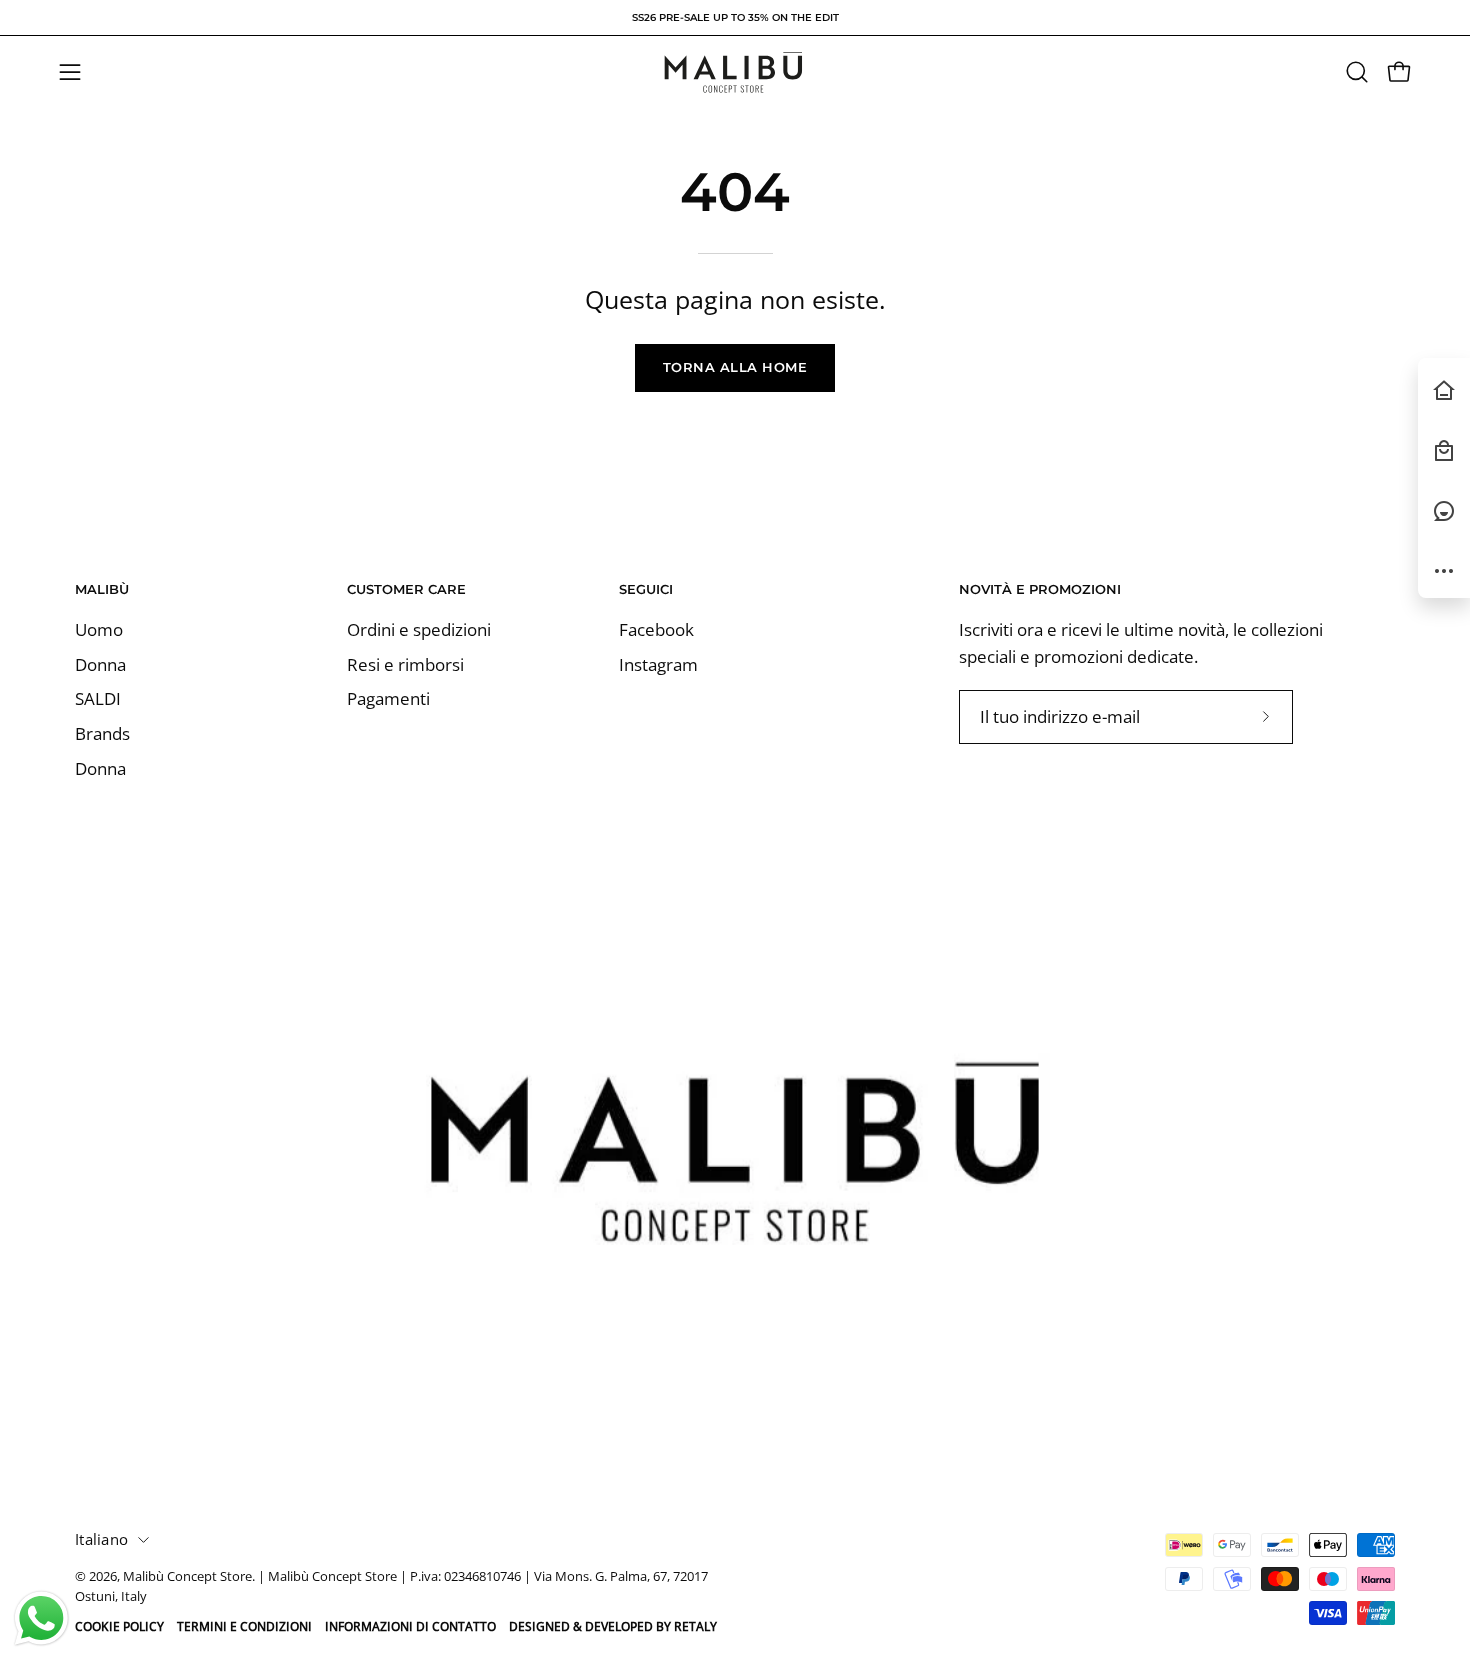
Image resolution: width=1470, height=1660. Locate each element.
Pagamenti (388, 699)
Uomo (99, 629)
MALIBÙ (102, 589)
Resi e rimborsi (405, 664)
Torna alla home (735, 367)
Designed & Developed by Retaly (613, 1626)
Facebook (656, 629)
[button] (1357, 72)
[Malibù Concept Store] (735, 72)
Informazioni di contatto (410, 1626)
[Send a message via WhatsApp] (41, 1618)
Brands (102, 733)
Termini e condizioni (244, 1626)
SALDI (98, 699)
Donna (100, 664)
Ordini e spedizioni (419, 629)
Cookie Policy (119, 1626)
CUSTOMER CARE (406, 589)
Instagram (658, 664)
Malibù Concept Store (187, 1576)
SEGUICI (646, 589)
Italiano (101, 1539)
